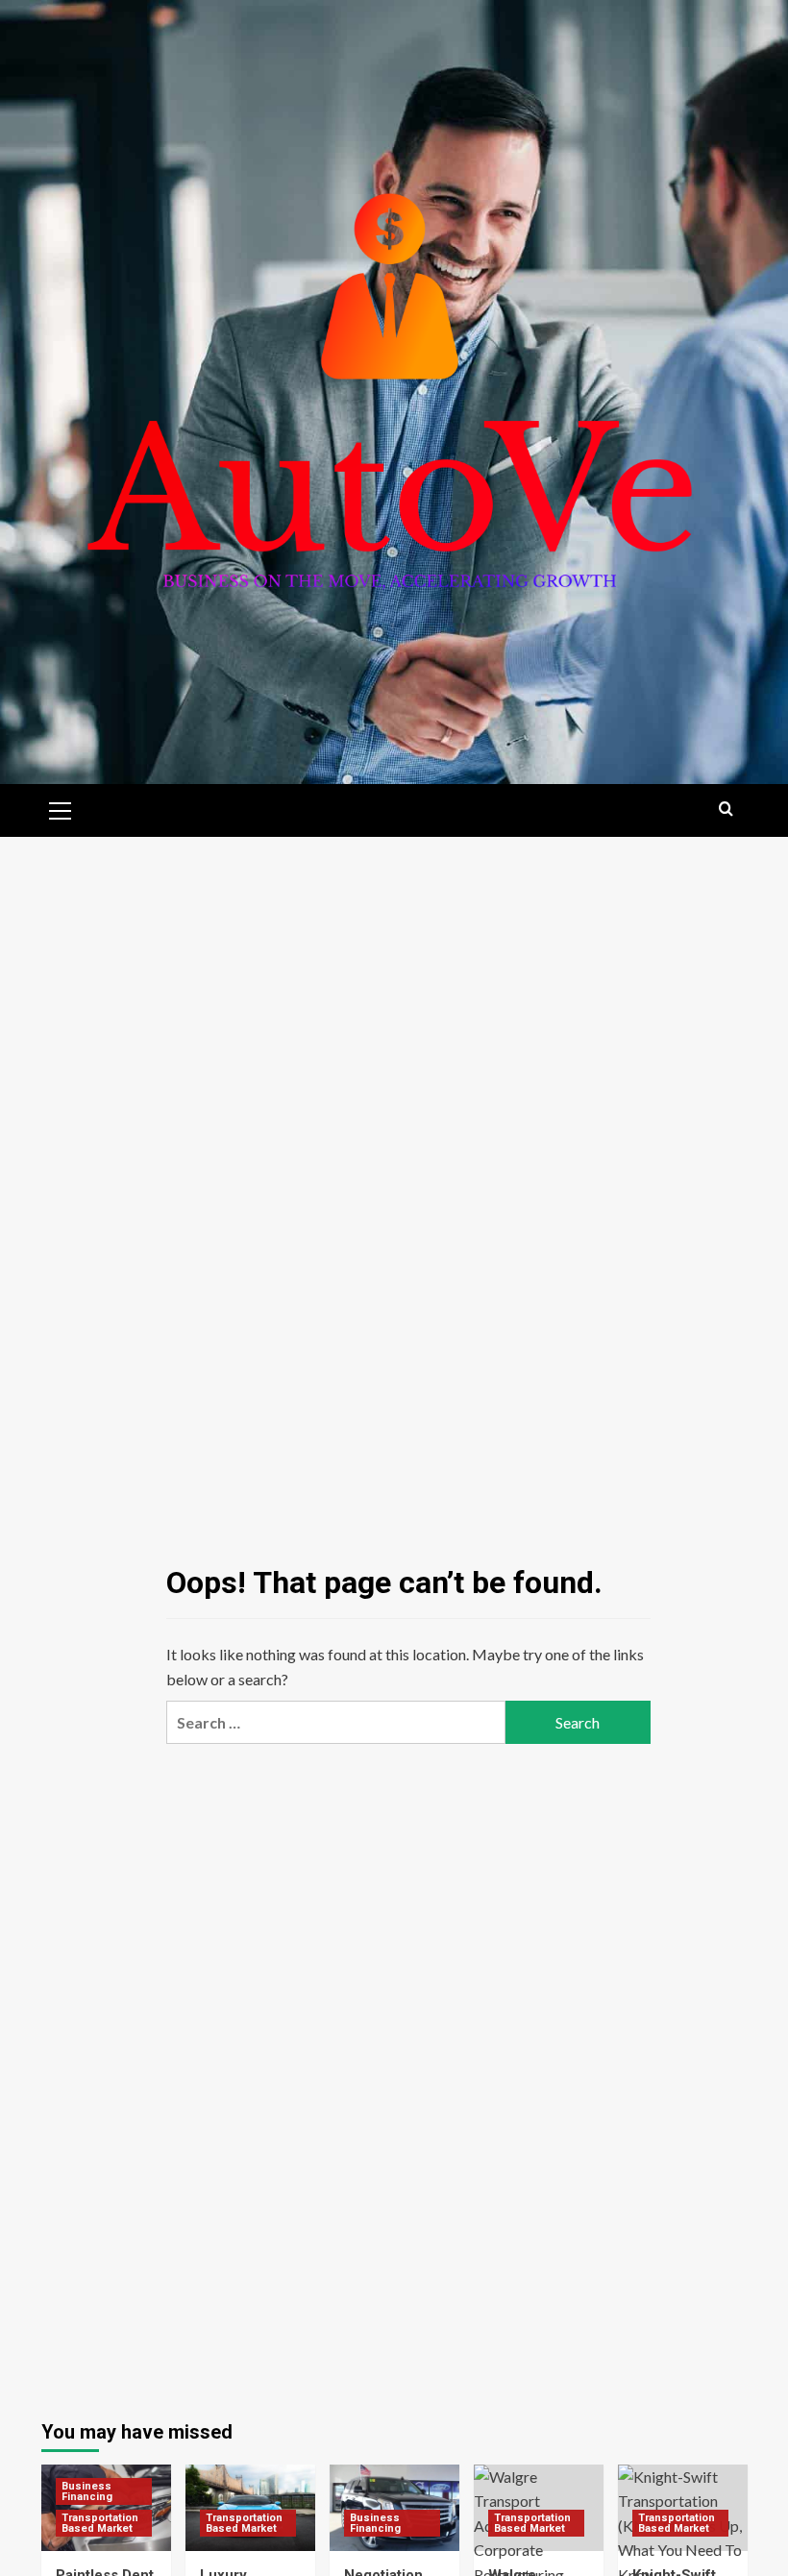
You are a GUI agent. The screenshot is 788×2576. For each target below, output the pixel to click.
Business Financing (87, 2491)
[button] (61, 808)
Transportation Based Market (100, 2523)
